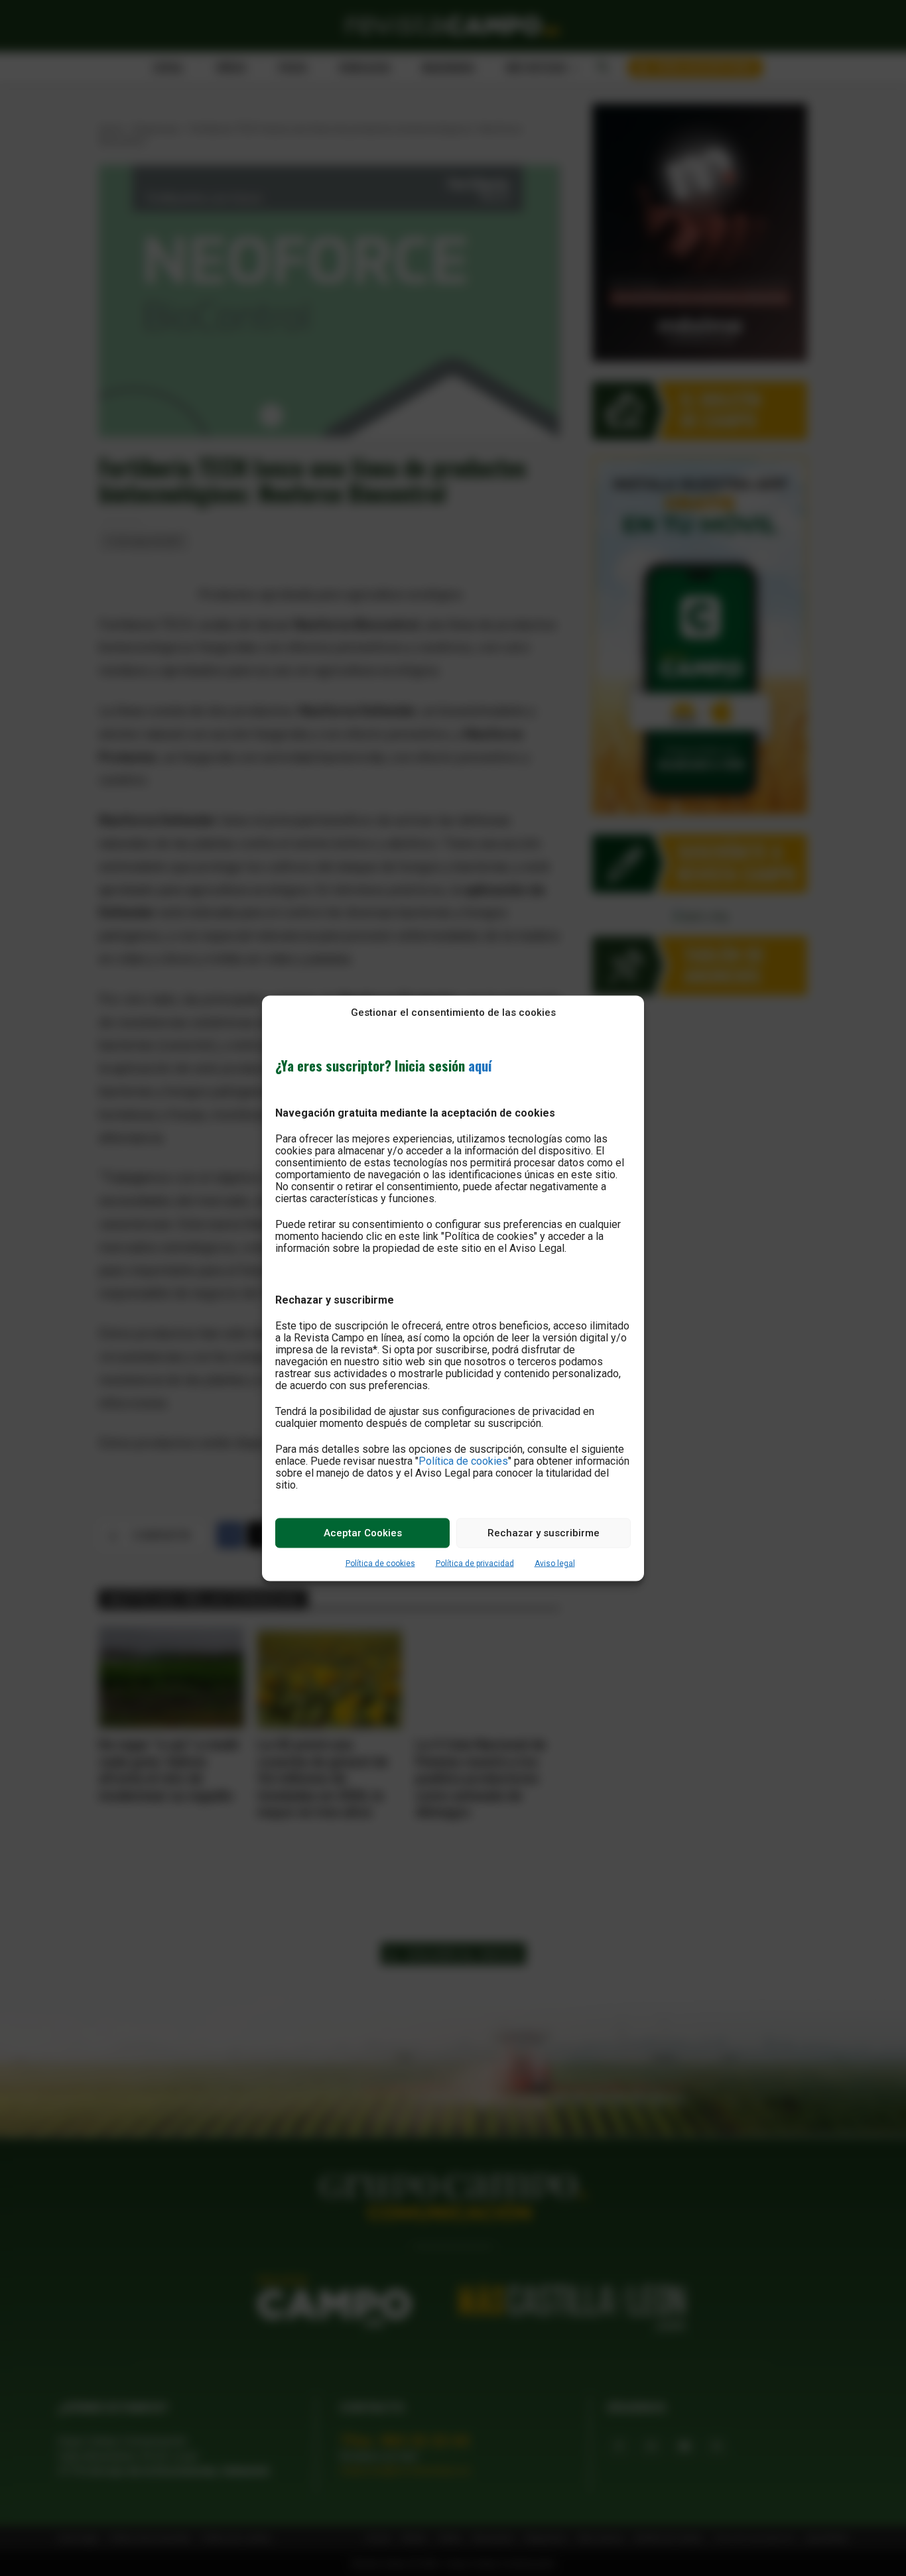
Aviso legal (555, 1563)
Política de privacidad (475, 1563)
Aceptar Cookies (363, 1533)
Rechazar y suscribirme (544, 1533)
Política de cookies (463, 1460)
